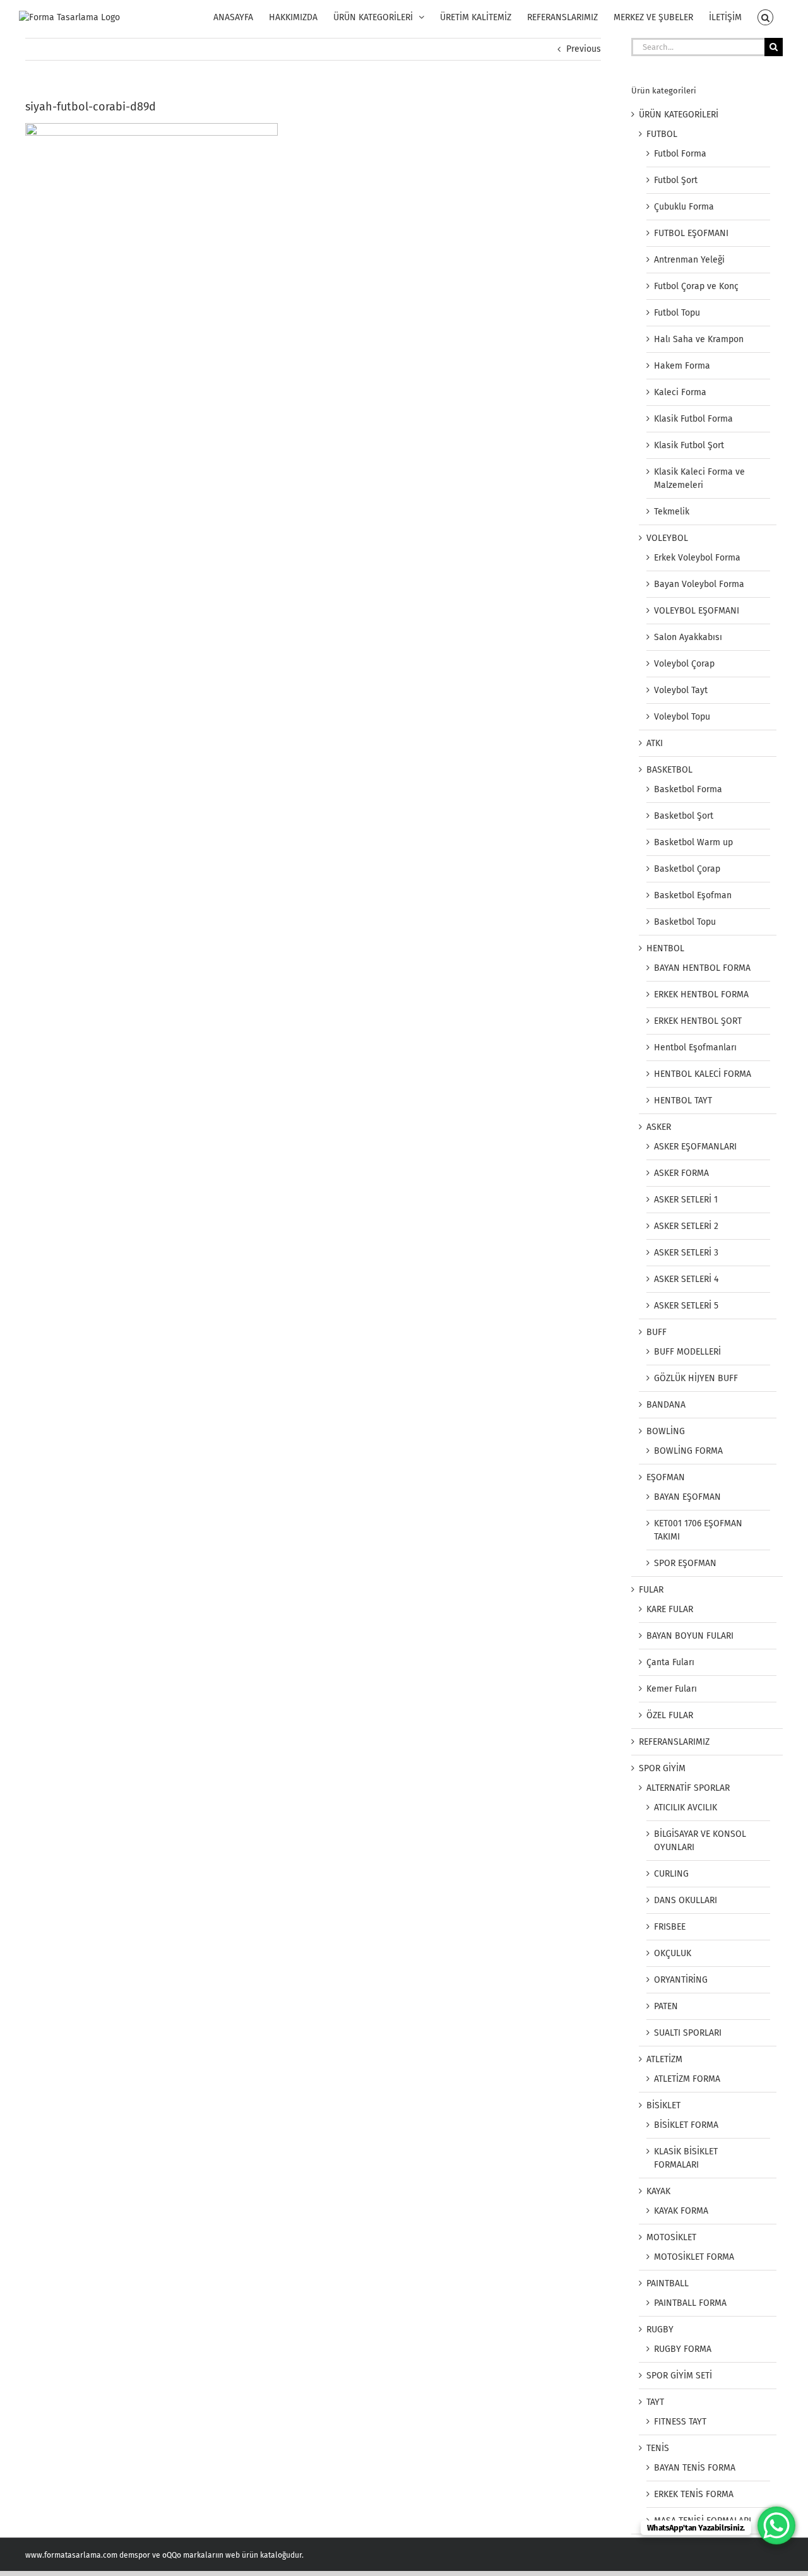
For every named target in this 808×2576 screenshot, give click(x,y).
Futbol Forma (680, 154)
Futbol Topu (677, 313)
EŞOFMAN (666, 1477)
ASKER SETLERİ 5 (686, 1306)
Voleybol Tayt (681, 690)
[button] (765, 17)
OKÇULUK (673, 1953)
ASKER (659, 1127)
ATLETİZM (664, 2059)
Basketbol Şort (684, 816)
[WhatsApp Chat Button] (776, 2526)
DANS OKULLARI (686, 1900)
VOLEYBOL (667, 538)
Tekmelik (672, 512)
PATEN (666, 2006)
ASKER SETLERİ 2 (686, 1226)
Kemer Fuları (672, 1689)
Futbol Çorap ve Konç (696, 286)
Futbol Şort (676, 180)
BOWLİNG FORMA (688, 1451)
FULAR (651, 1590)
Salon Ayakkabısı (688, 637)
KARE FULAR (670, 1609)
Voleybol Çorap (684, 664)
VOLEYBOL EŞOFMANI (697, 611)
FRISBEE (670, 1927)
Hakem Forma (682, 366)
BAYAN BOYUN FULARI (690, 1636)
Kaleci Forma (680, 392)
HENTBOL (665, 948)
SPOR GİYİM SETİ (679, 2376)
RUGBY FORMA (683, 2349)
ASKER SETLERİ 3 (686, 1253)
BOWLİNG (666, 1431)
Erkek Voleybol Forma (697, 558)
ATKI (655, 743)
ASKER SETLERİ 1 (686, 1200)
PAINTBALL (668, 2283)
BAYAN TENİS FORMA (695, 2468)
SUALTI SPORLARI (688, 2033)
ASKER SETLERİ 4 (686, 1279)
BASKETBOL (669, 770)
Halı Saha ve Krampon (699, 339)
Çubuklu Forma (684, 207)
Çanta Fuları (670, 1662)
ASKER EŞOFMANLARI (695, 1147)
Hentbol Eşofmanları (695, 1048)
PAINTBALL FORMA (690, 2303)
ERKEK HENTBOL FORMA (701, 994)
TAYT (655, 2402)
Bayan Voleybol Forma (699, 584)
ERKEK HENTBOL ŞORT (698, 1021)
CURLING (671, 1874)
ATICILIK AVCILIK (686, 1807)
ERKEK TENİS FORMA (694, 2494)
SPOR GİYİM (662, 1768)
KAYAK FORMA (681, 2211)
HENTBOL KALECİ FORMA (703, 1074)
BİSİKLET (663, 2105)
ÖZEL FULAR (670, 1715)
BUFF (656, 1332)
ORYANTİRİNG (681, 1980)
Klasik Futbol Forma (693, 419)
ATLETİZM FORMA (687, 2079)
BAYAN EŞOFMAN (687, 1497)
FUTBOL (662, 134)
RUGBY (660, 2330)
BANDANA (666, 1405)
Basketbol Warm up (693, 842)
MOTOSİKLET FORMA (694, 2257)
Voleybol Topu (682, 717)
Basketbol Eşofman (693, 895)
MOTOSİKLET (671, 2237)
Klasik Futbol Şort (689, 445)
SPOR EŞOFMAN (685, 1563)
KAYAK (658, 2191)
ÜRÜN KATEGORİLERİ (679, 115)
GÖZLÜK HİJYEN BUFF (696, 1378)
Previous (584, 49)
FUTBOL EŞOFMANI (691, 233)
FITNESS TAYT (680, 2422)
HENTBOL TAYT (683, 1101)
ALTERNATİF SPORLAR (688, 1788)
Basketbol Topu (685, 922)
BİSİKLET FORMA (686, 2125)
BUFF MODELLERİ (687, 1352)
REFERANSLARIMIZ (674, 1742)
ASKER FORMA (681, 1173)
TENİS (658, 2448)
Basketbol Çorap (687, 869)
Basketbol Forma (688, 789)
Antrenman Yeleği (689, 260)
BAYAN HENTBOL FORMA (702, 968)
